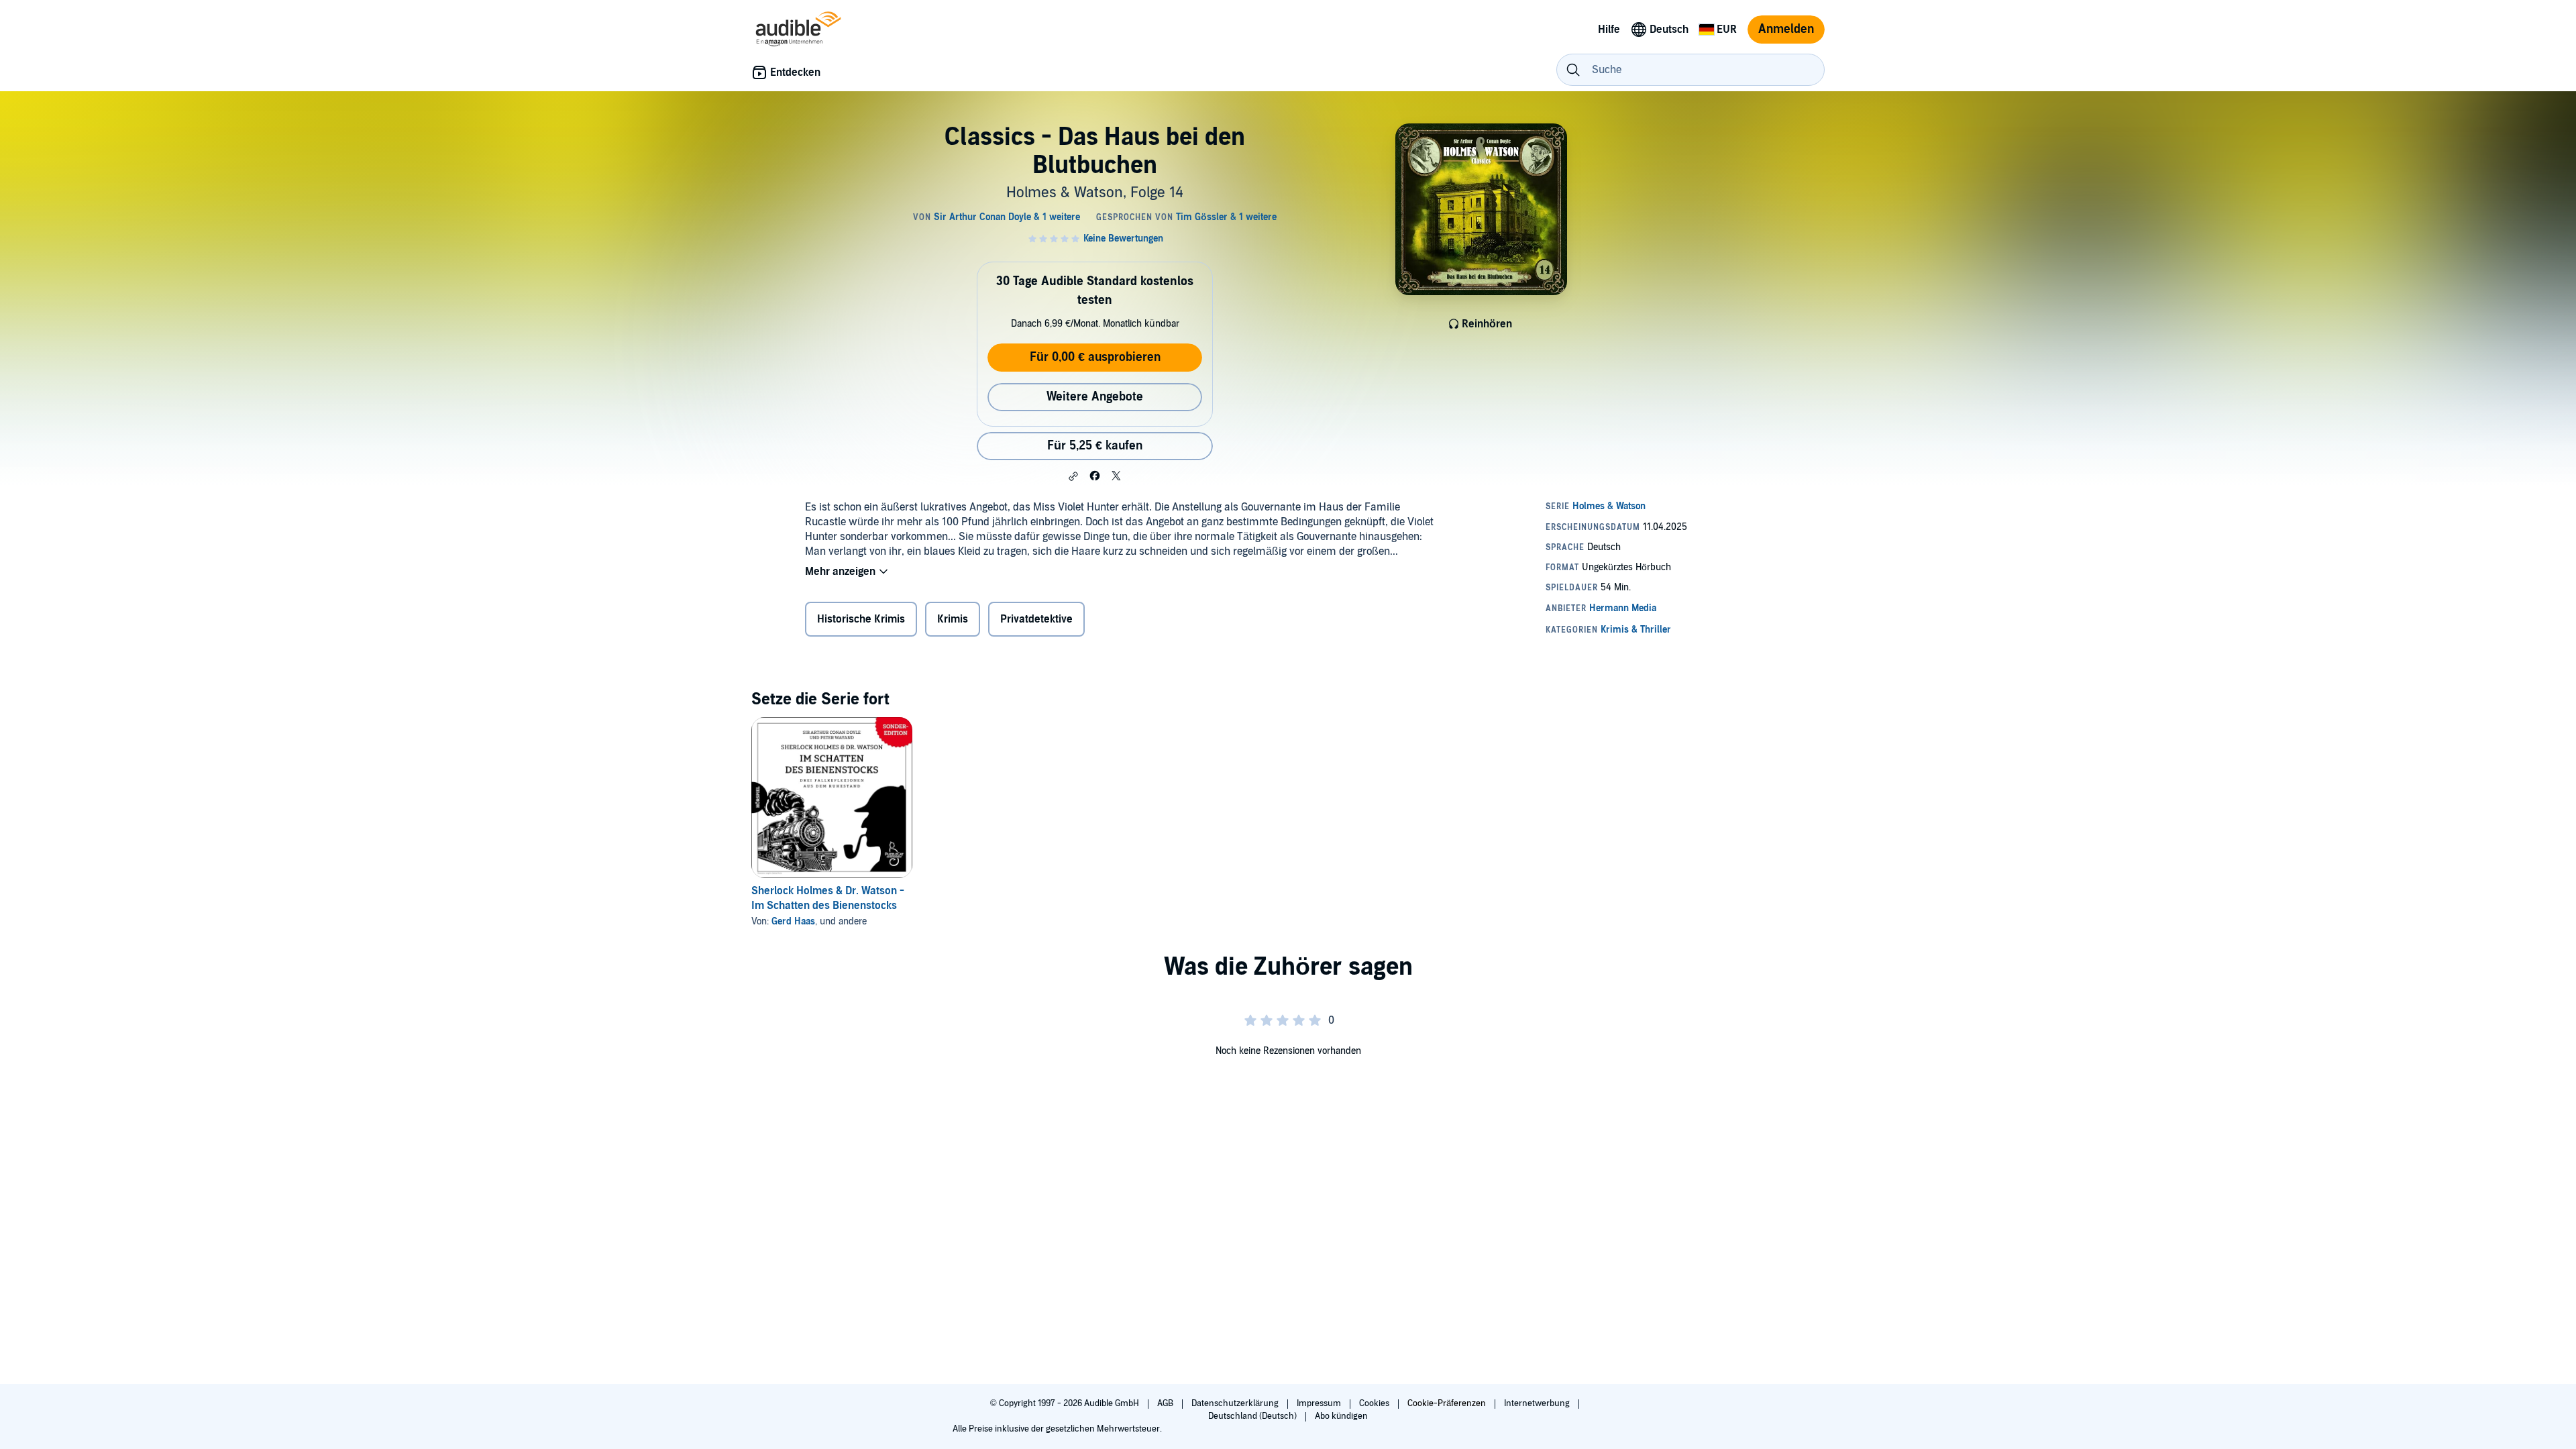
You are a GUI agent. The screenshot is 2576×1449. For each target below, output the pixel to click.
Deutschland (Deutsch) (1253, 1416)
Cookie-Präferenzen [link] (1447, 1403)
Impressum (1320, 1403)
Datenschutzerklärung (1236, 1403)
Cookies (1375, 1403)
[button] (1073, 476)
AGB (1166, 1403)
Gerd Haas (793, 921)
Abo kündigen (1341, 1416)
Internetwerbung (1538, 1403)
